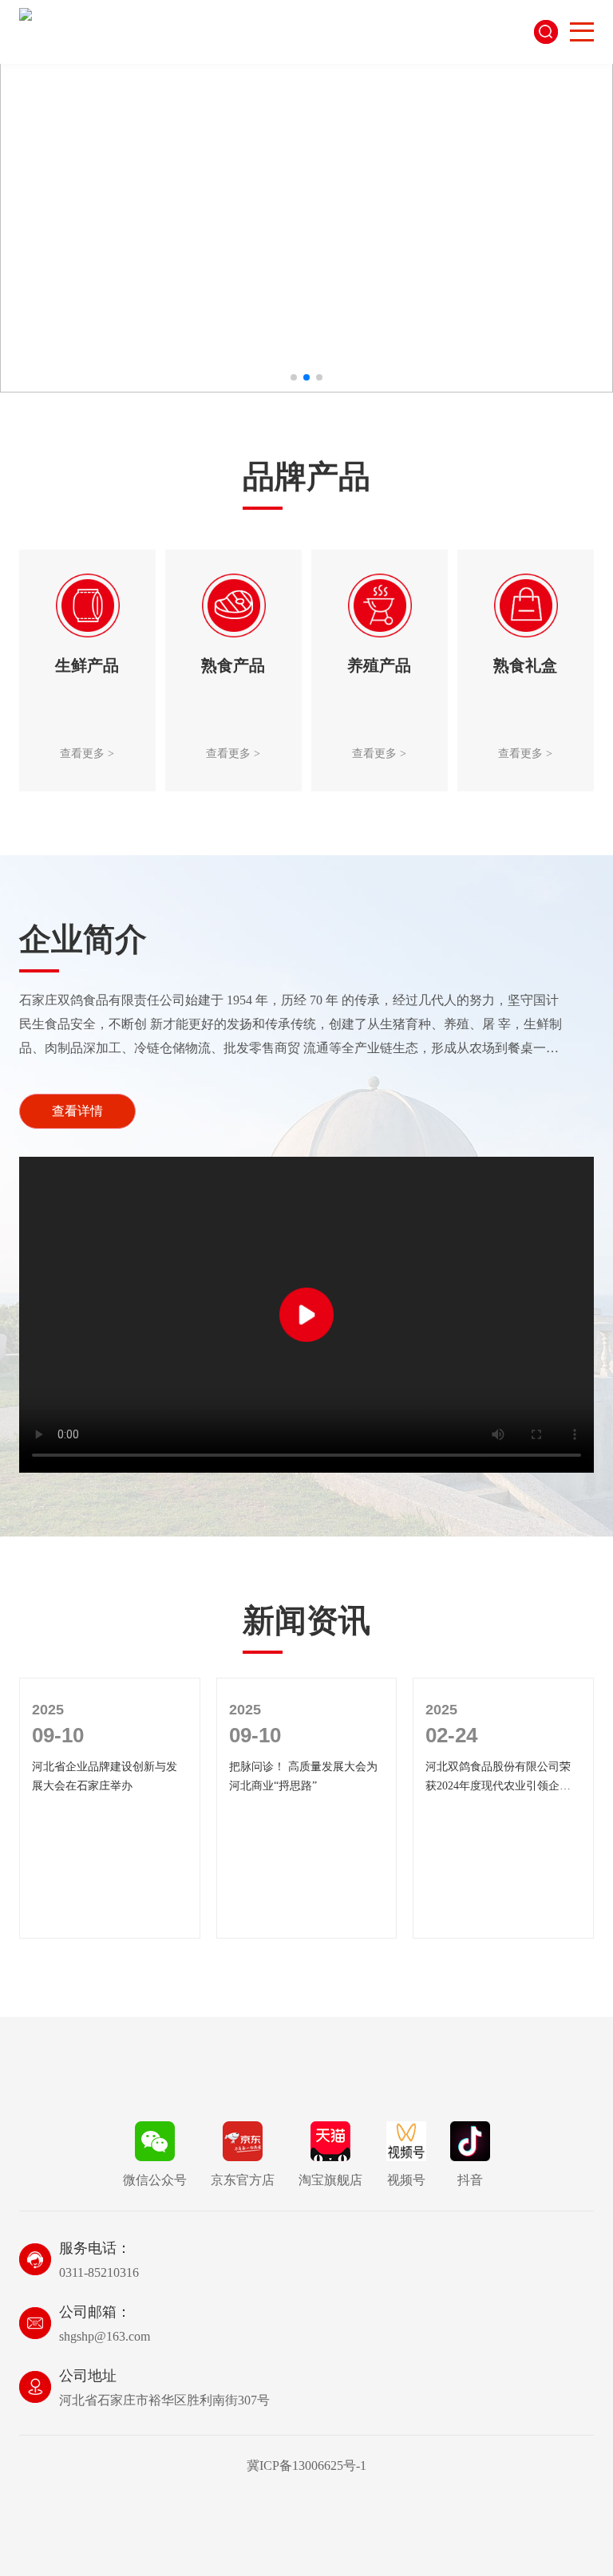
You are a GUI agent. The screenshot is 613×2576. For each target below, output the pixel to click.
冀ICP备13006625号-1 (306, 2466)
